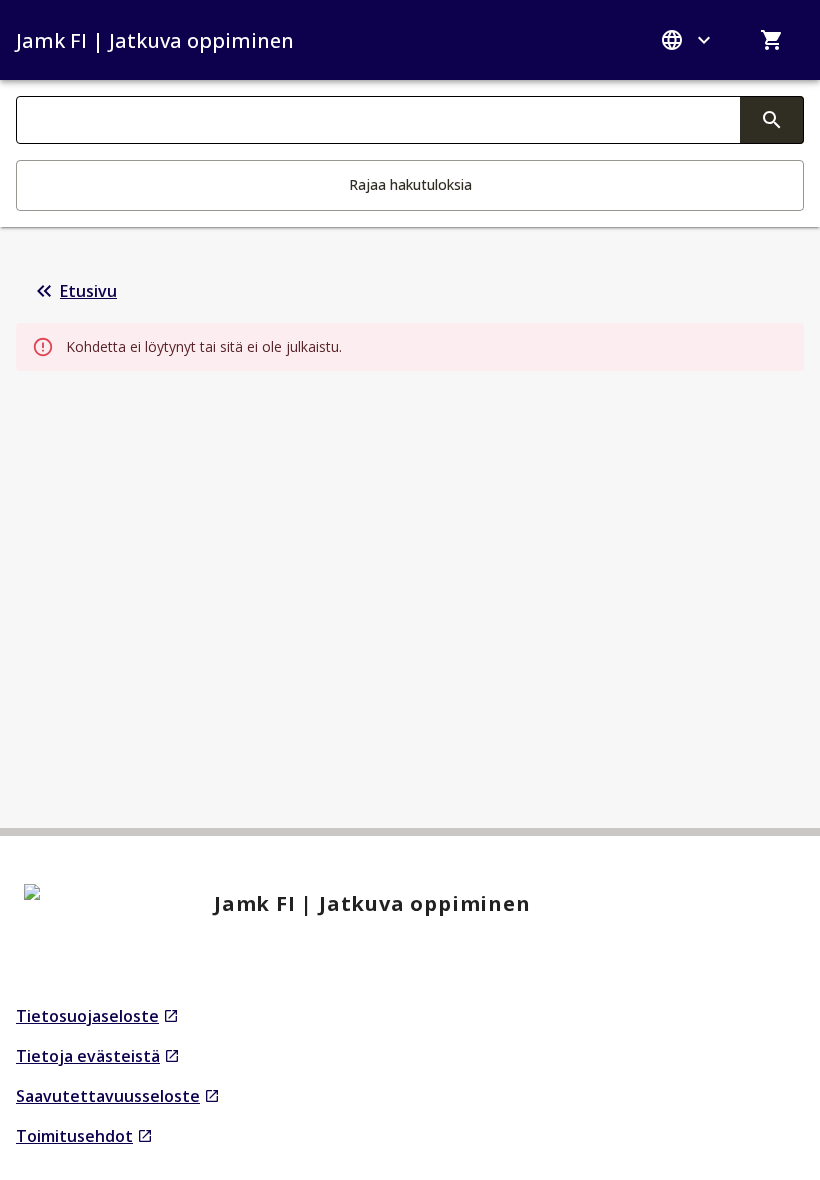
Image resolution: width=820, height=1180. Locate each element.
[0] (772, 40)
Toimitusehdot (84, 1136)
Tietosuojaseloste (97, 1016)
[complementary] (772, 120)
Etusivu (88, 291)
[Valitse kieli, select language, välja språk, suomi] (688, 40)
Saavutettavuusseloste (118, 1096)
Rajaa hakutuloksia (410, 184)
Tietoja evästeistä (98, 1056)
